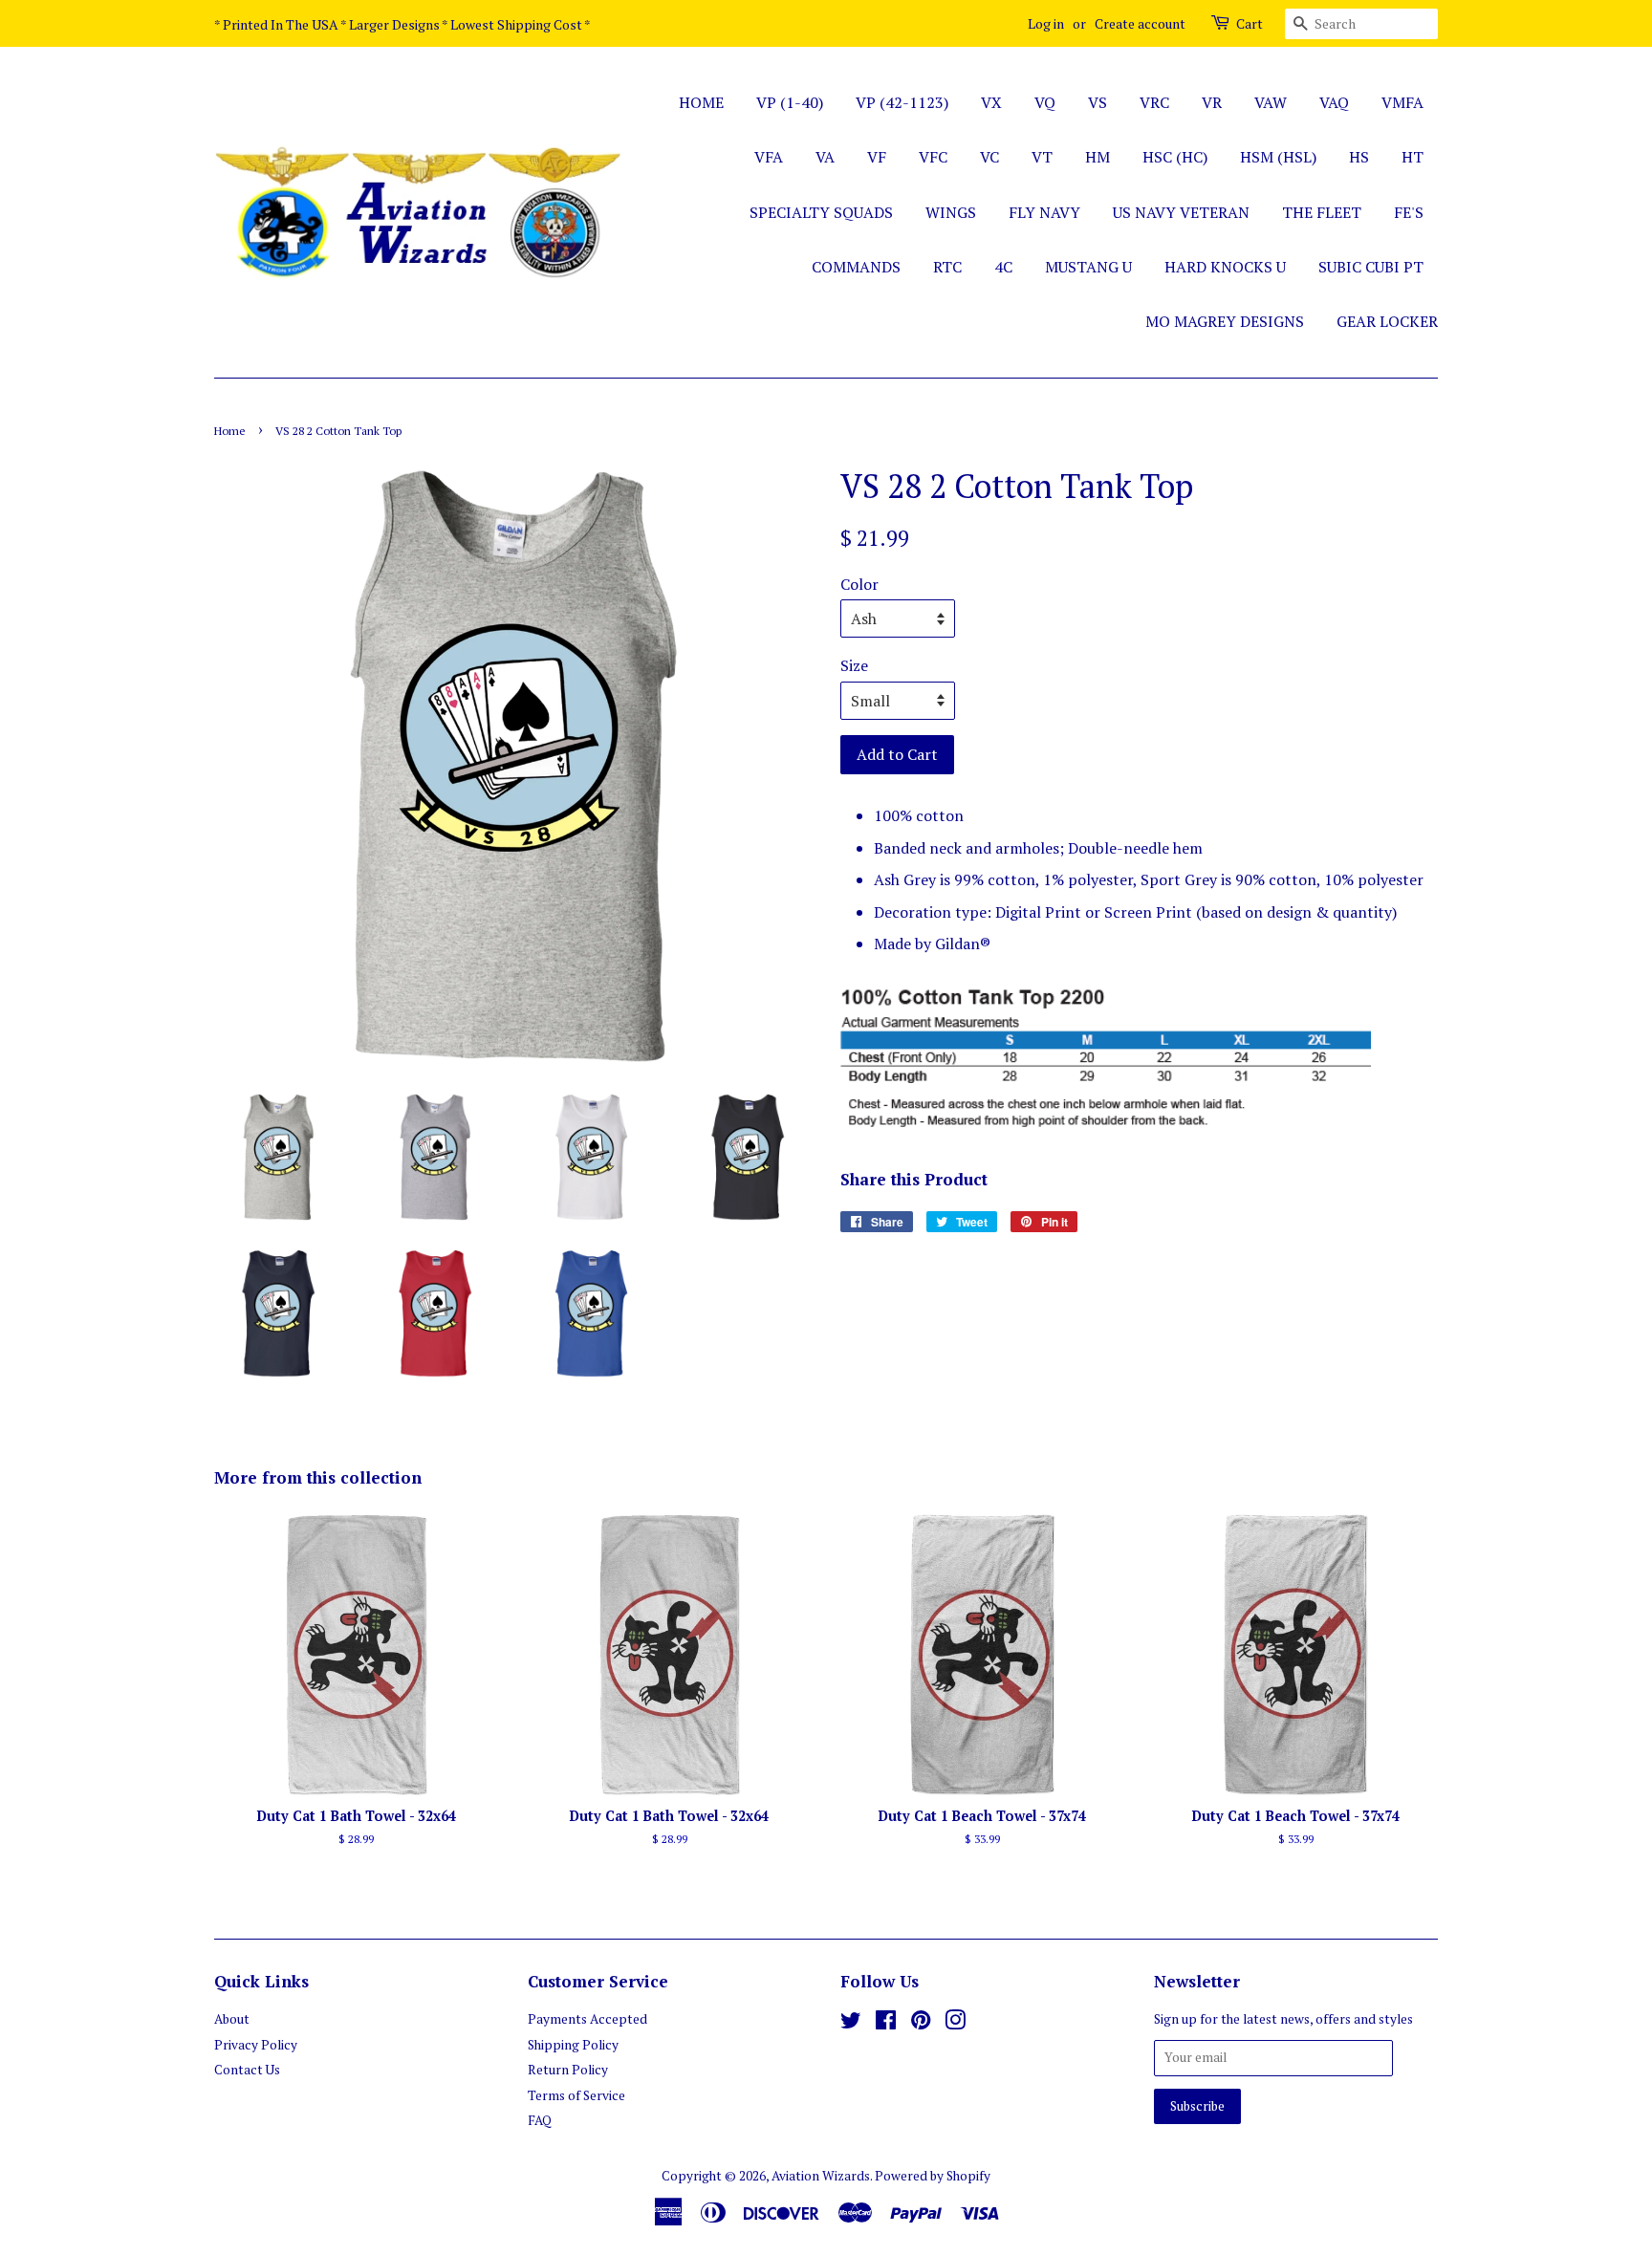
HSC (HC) (1175, 157)
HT (1413, 157)
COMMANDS (856, 267)
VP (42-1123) (902, 102)
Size (854, 665)
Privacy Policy (256, 2045)
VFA (769, 157)
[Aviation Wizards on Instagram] (955, 2024)
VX (991, 102)
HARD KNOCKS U (1225, 267)
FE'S (1409, 212)
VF (877, 157)
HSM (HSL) (1278, 157)
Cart (1250, 23)
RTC (947, 267)
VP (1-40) (790, 102)
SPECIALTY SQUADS (821, 212)
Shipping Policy (573, 2045)
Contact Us (247, 2070)
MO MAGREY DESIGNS (1225, 321)
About (232, 2019)
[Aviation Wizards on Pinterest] (921, 2024)
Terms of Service (576, 2095)
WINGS (951, 212)
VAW (1271, 102)
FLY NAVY (1044, 212)
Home (230, 431)
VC (989, 157)
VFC (933, 157)
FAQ (540, 2120)
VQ (1045, 102)
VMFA (1402, 102)
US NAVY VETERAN (1181, 212)
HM (1098, 157)
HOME (701, 102)
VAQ (1334, 102)
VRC (1154, 102)
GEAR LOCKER (1387, 321)
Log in (1046, 23)
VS (1098, 102)
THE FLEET (1322, 212)
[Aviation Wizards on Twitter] (851, 2024)
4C (1003, 267)
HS (1359, 157)
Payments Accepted (587, 2019)
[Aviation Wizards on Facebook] (886, 2024)
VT (1042, 157)
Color (859, 584)
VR (1212, 102)
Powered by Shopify (933, 2176)
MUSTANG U (1088, 267)
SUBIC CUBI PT (1371, 267)
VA (825, 157)
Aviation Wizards (821, 2176)
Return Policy (568, 2070)
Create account (1140, 23)
